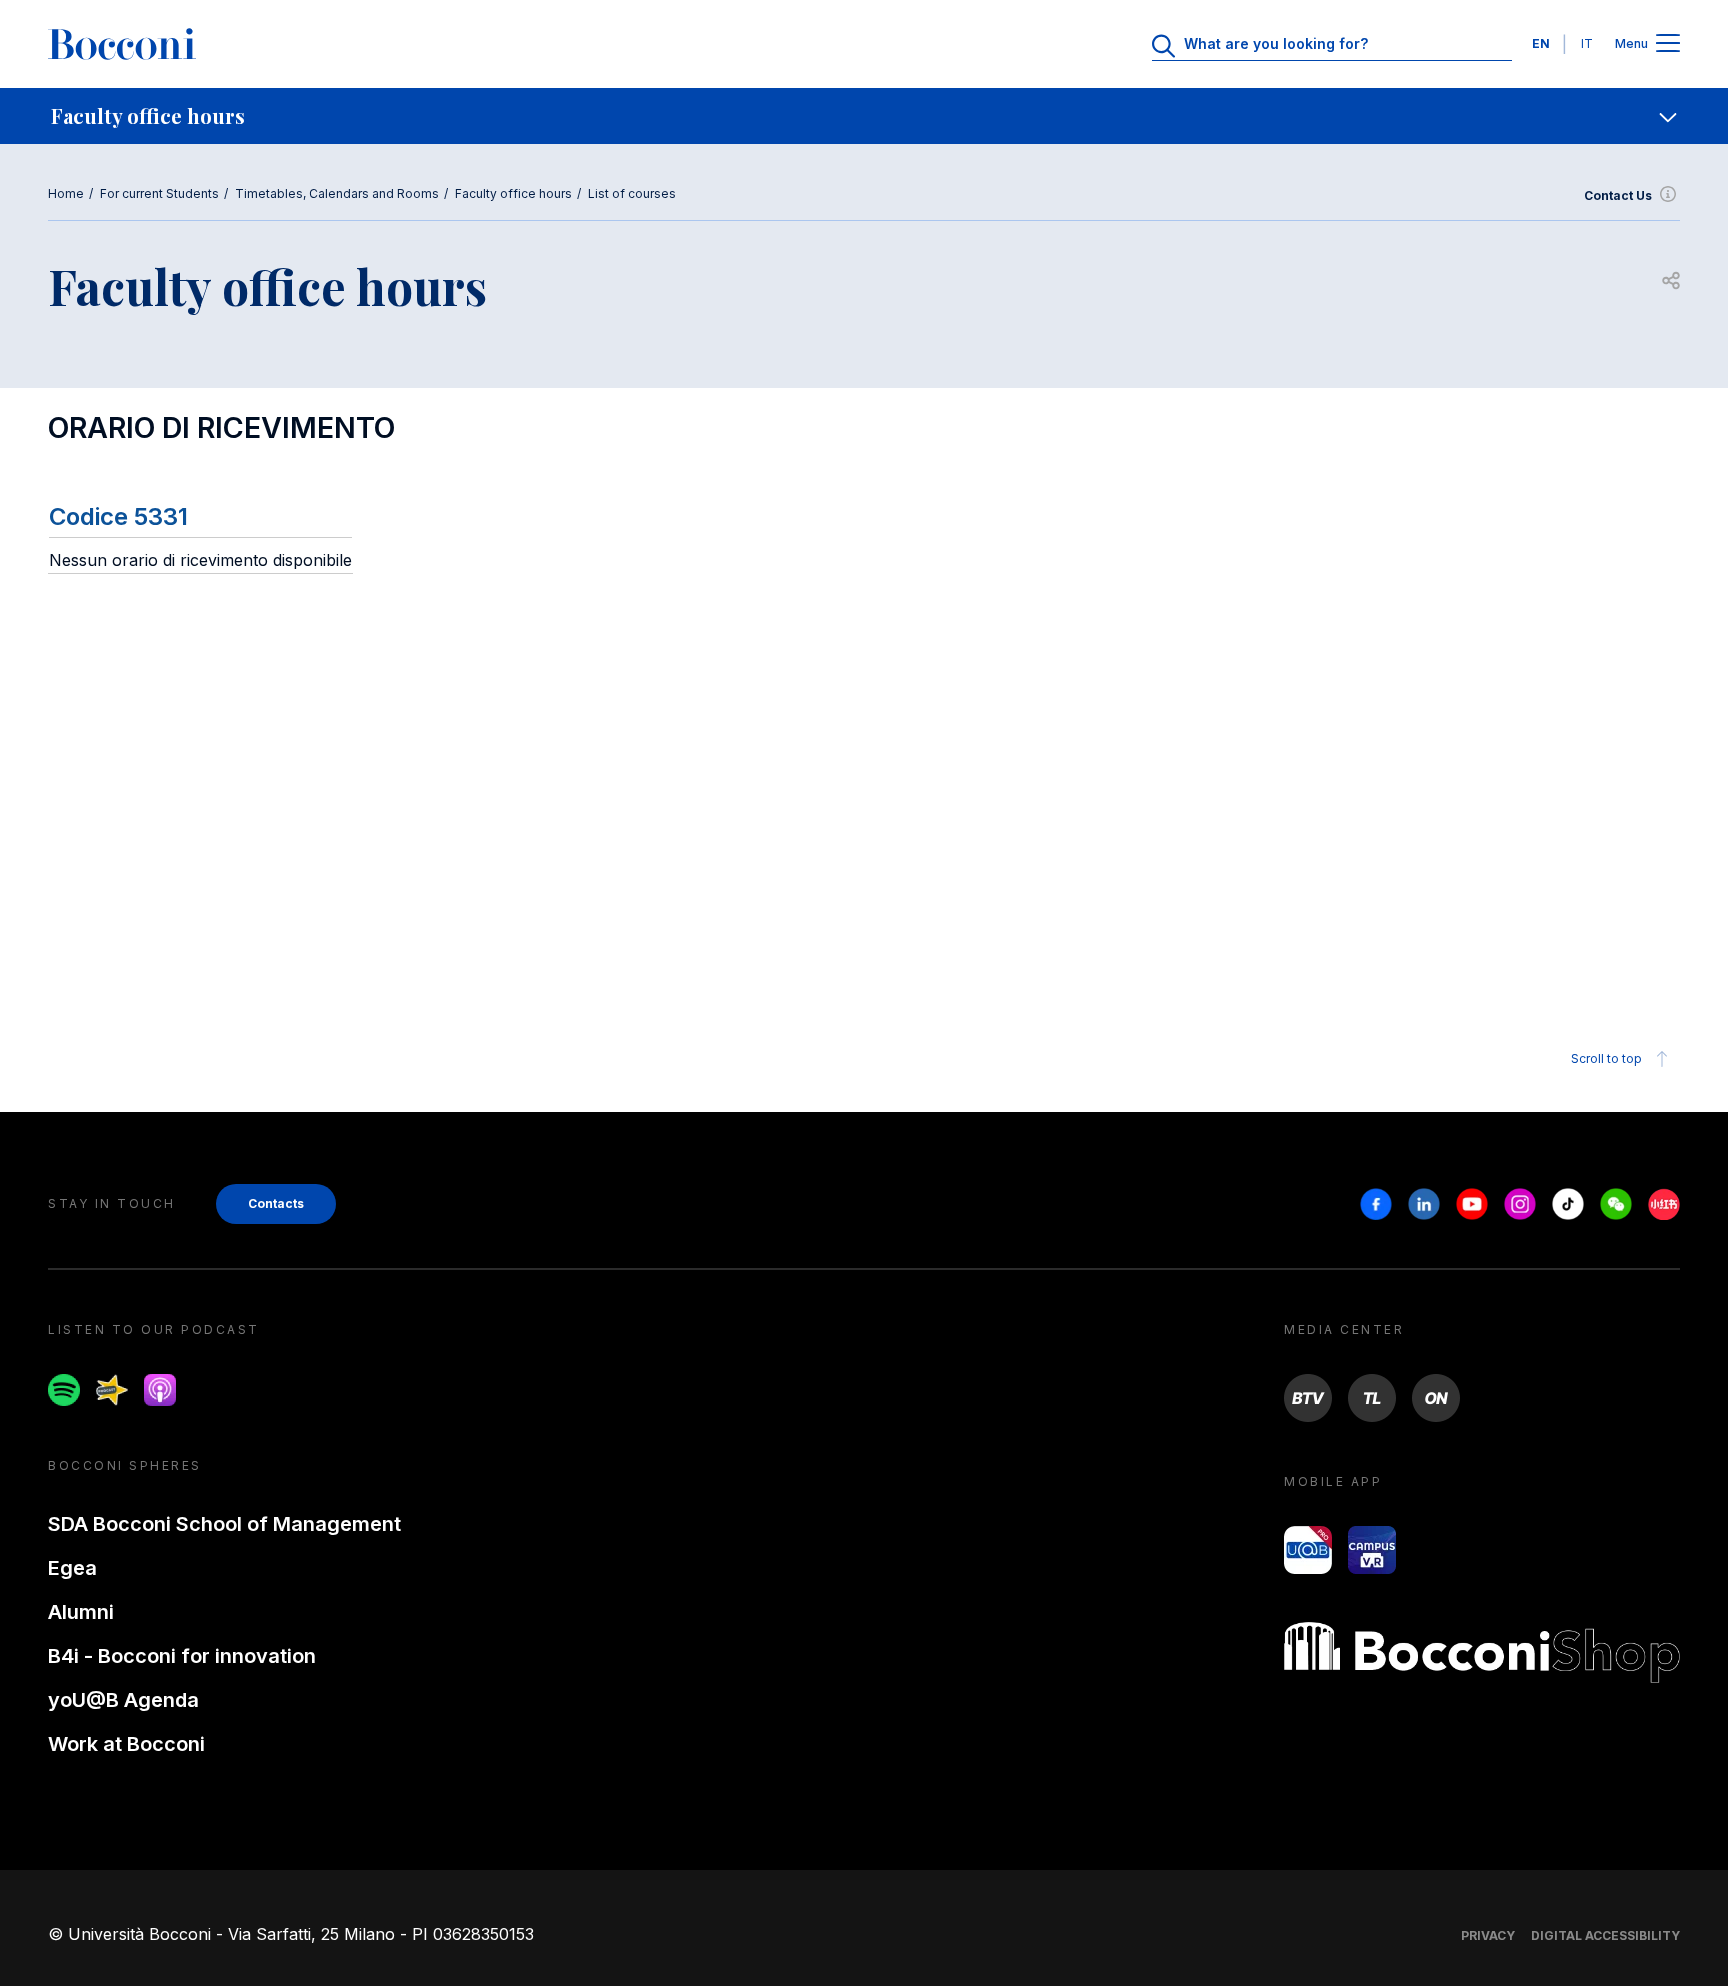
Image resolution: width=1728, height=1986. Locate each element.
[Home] (122, 44)
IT (1587, 43)
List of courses (632, 193)
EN (1541, 43)
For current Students (159, 193)
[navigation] (864, 116)
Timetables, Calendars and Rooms (337, 193)
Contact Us (1618, 195)
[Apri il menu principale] (1668, 44)
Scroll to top (1606, 1058)
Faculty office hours (513, 193)
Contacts (276, 1203)
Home (66, 193)
